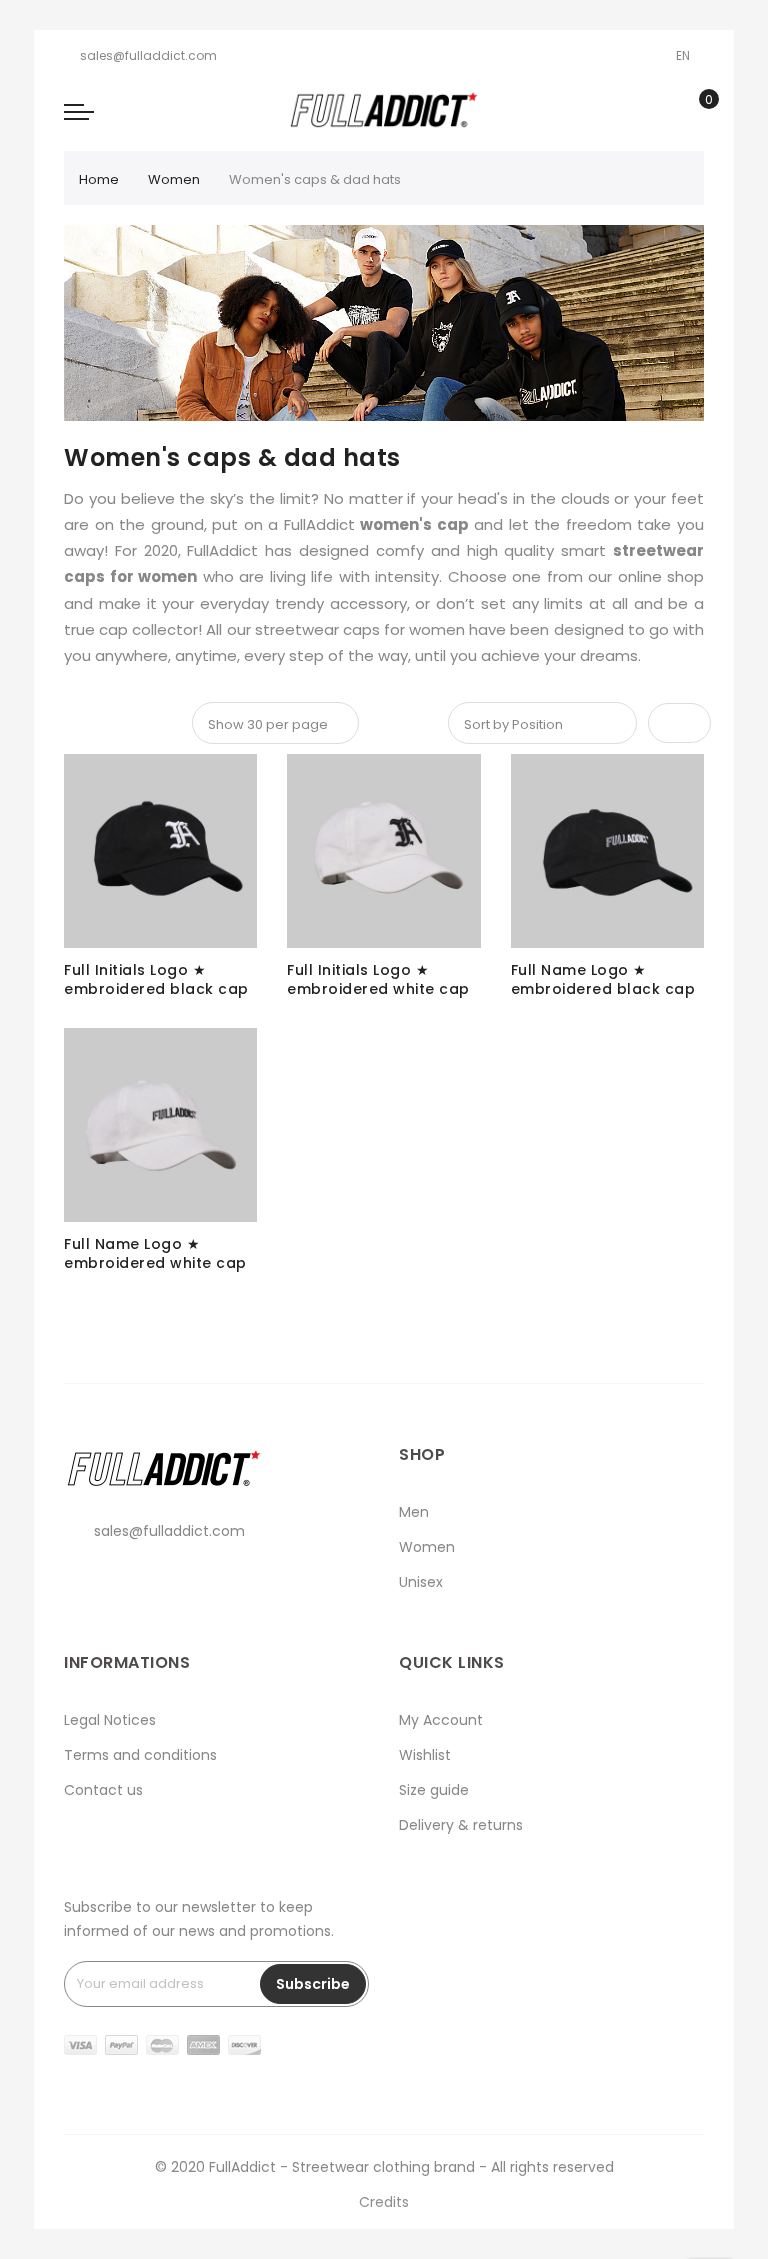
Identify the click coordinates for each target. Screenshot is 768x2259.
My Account (441, 1720)
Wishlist (425, 1755)
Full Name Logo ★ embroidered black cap (603, 980)
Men (414, 1512)
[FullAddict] (383, 110)
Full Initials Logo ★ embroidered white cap (378, 980)
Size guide (434, 1790)
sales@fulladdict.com (148, 55)
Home (99, 179)
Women (174, 179)
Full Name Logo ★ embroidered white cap (155, 1254)
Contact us (103, 1790)
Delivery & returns (461, 1825)
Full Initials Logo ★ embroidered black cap (156, 980)
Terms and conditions (140, 1755)
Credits (384, 2202)
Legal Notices (110, 1720)
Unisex (421, 1582)
